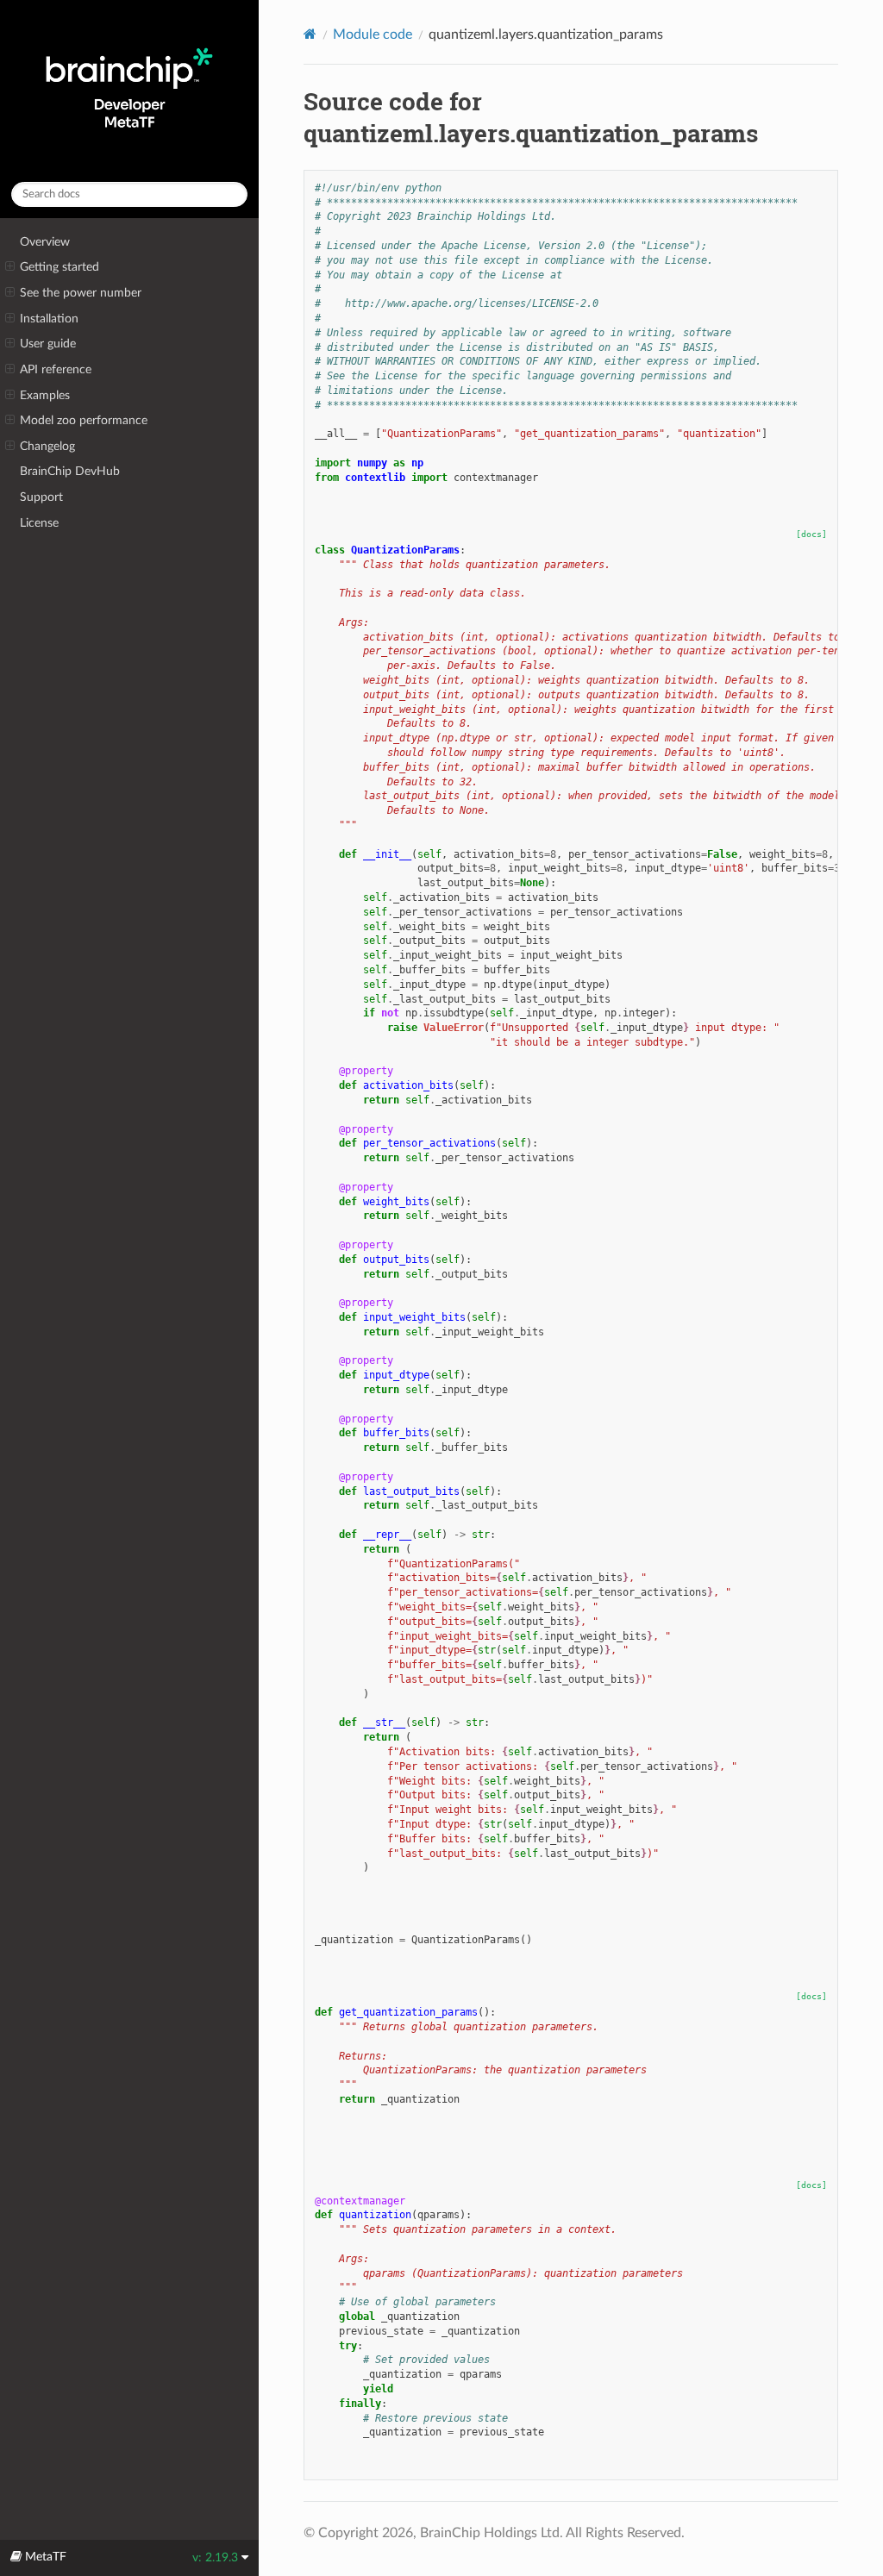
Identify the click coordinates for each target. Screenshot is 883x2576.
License (39, 523)
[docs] (811, 534)
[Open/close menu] (10, 267)
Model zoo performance (84, 420)
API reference (56, 369)
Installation (49, 319)
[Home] (310, 34)
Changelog (47, 446)
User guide (48, 344)
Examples (45, 395)
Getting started (59, 267)
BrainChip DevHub (70, 471)
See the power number (81, 293)
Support (41, 497)
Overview (45, 242)
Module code (373, 34)
